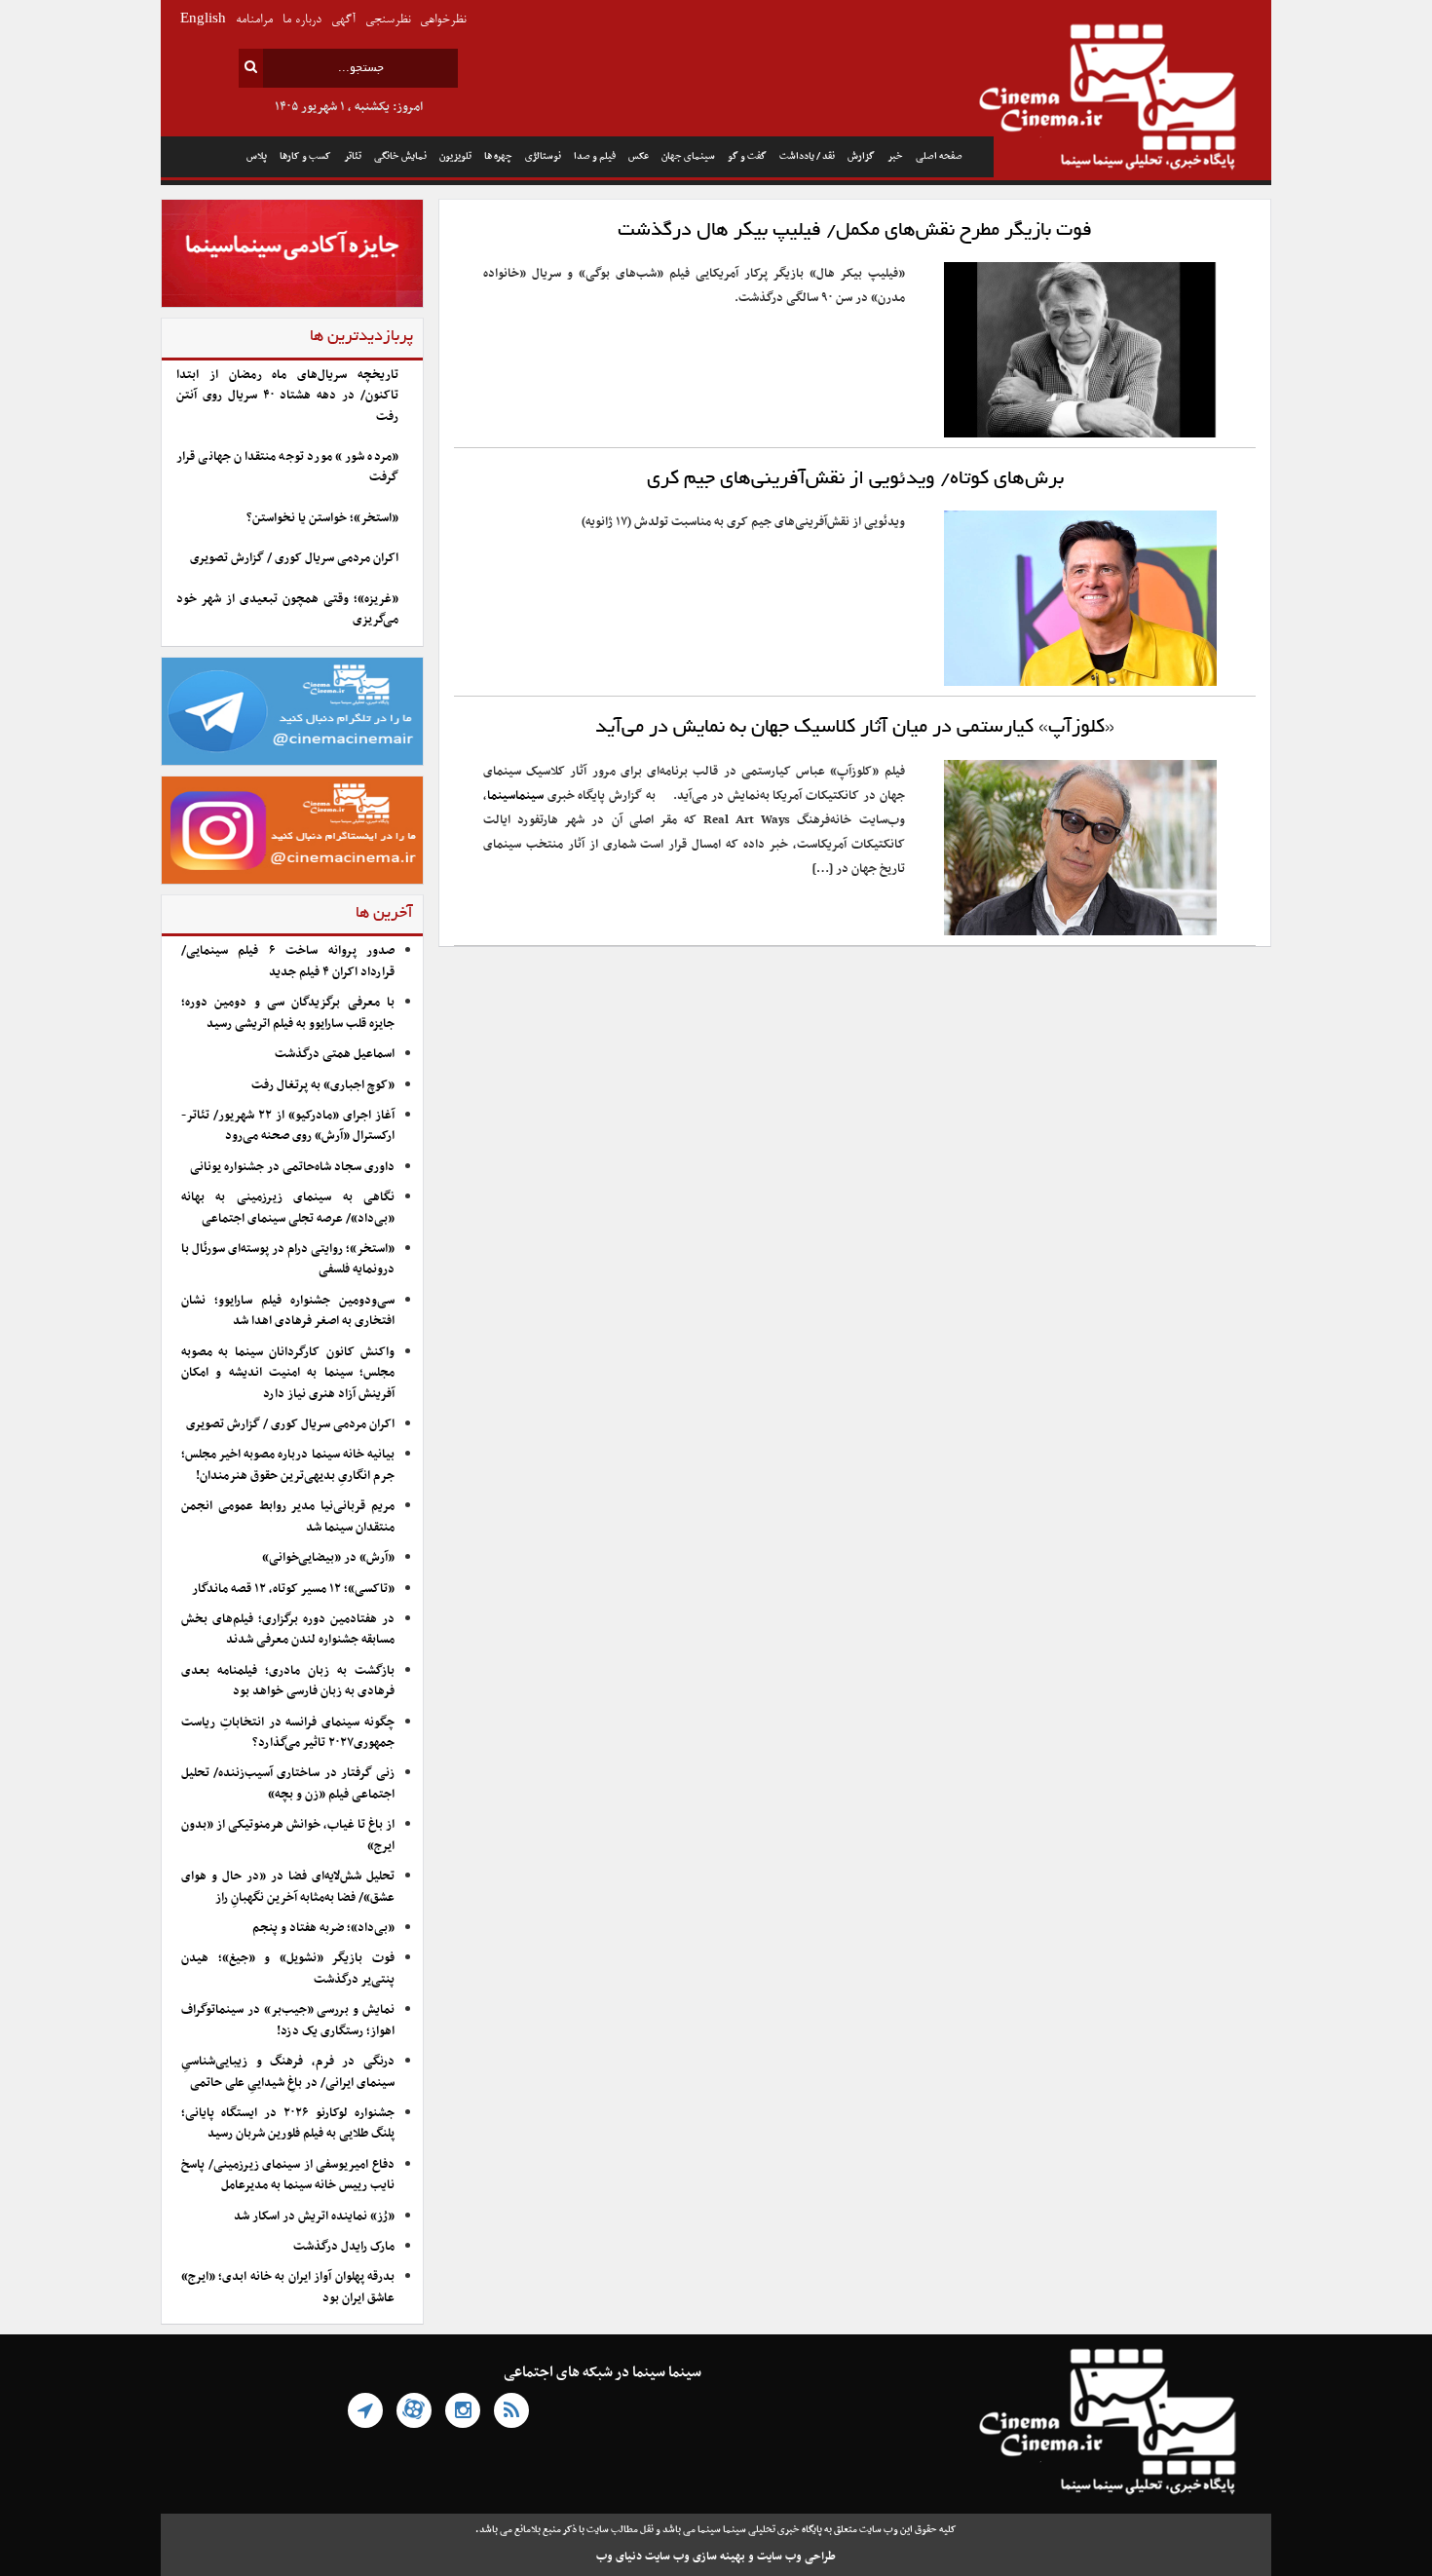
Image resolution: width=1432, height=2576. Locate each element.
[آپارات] (414, 2410)
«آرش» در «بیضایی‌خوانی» (328, 1558)
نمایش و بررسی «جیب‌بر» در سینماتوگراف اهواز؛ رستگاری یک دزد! (288, 2020)
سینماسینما (515, 796)
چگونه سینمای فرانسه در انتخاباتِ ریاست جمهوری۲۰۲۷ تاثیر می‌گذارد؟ (288, 1733)
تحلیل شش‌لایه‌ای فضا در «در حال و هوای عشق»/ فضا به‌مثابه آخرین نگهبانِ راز (288, 1887)
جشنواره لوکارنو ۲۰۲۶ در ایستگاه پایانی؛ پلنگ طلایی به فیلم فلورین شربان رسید (288, 2123)
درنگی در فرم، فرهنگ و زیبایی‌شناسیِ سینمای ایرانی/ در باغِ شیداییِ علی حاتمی (288, 2072)
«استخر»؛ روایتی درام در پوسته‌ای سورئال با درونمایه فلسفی (288, 1259)
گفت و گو (747, 156)
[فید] (511, 2410)
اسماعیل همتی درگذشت (335, 1054)
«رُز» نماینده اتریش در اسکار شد (314, 2216)
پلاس (257, 156)
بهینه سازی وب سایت (695, 2557)
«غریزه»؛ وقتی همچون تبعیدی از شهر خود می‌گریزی (287, 609)
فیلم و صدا (595, 156)
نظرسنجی (388, 20)
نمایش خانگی (400, 156)
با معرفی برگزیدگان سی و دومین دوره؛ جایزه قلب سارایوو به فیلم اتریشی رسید (288, 1013)
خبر (895, 156)
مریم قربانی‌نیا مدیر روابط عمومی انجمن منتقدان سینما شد (288, 1516)
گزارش (861, 156)
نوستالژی (543, 156)
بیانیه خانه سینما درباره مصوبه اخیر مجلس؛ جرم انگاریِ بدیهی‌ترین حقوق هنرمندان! (288, 1465)
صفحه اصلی (939, 156)
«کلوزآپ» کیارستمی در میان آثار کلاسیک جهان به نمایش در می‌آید (855, 728)
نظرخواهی (443, 20)
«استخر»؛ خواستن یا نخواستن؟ (322, 518)
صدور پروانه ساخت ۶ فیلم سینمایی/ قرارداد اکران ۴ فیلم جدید (288, 961)
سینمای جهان (688, 156)
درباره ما (302, 20)
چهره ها (498, 156)
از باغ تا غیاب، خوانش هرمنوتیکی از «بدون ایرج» (288, 1835)
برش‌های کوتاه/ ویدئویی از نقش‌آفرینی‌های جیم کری (855, 479)
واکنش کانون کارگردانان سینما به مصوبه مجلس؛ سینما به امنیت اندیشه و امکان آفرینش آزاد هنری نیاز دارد (288, 1373)
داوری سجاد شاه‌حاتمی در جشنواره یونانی (292, 1167)
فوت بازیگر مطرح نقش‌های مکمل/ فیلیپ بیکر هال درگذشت (855, 231)
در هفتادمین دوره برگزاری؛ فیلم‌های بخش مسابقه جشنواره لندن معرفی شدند (288, 1629)
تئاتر (353, 156)
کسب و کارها (305, 156)
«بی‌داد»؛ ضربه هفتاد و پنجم (323, 1928)
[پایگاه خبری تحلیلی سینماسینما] (1132, 99)
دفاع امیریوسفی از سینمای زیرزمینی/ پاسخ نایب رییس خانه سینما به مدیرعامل (288, 2175)
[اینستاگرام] (463, 2410)
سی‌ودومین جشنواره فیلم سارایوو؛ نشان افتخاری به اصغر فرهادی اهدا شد (288, 1311)
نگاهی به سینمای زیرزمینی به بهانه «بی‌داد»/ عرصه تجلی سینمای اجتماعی (288, 1208)
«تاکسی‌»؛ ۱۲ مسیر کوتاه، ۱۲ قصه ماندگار (293, 1589)
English (203, 20)
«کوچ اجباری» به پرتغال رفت (323, 1085)
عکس (639, 156)
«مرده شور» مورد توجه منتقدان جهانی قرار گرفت (287, 467)
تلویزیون (455, 156)
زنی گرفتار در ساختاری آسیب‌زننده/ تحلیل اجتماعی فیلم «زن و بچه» (288, 1783)
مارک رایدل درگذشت (344, 2247)
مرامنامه (254, 20)
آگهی (343, 20)
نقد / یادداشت (807, 156)
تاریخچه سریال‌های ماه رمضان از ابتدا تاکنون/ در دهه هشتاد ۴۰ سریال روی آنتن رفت (287, 396)
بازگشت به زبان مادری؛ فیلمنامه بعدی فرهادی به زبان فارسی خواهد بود (288, 1681)
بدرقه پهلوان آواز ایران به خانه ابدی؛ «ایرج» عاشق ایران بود (288, 2287)
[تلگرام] (365, 2410)
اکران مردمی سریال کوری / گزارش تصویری (294, 558)
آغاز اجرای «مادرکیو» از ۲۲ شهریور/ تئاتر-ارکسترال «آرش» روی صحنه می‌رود (288, 1126)
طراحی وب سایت (796, 2557)
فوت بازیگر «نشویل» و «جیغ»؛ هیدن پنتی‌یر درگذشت (288, 1969)
